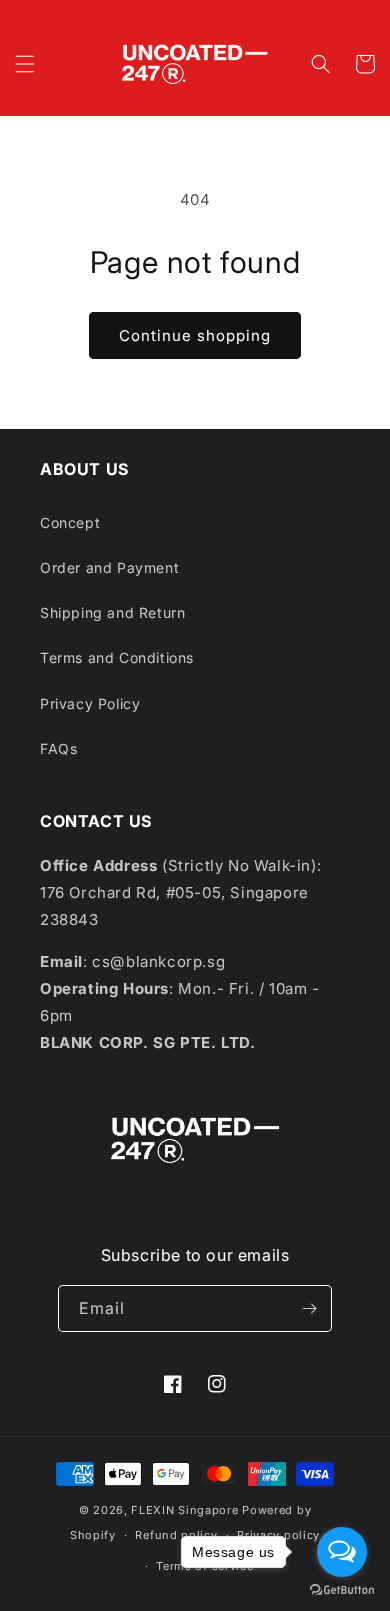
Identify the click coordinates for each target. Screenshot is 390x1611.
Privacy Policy (90, 703)
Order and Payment (109, 567)
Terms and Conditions (117, 657)
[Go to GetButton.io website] (342, 1590)
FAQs (58, 748)
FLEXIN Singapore (184, 1510)
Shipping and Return (112, 612)
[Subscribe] (309, 1308)
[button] (25, 64)
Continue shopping (195, 335)
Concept (70, 522)
